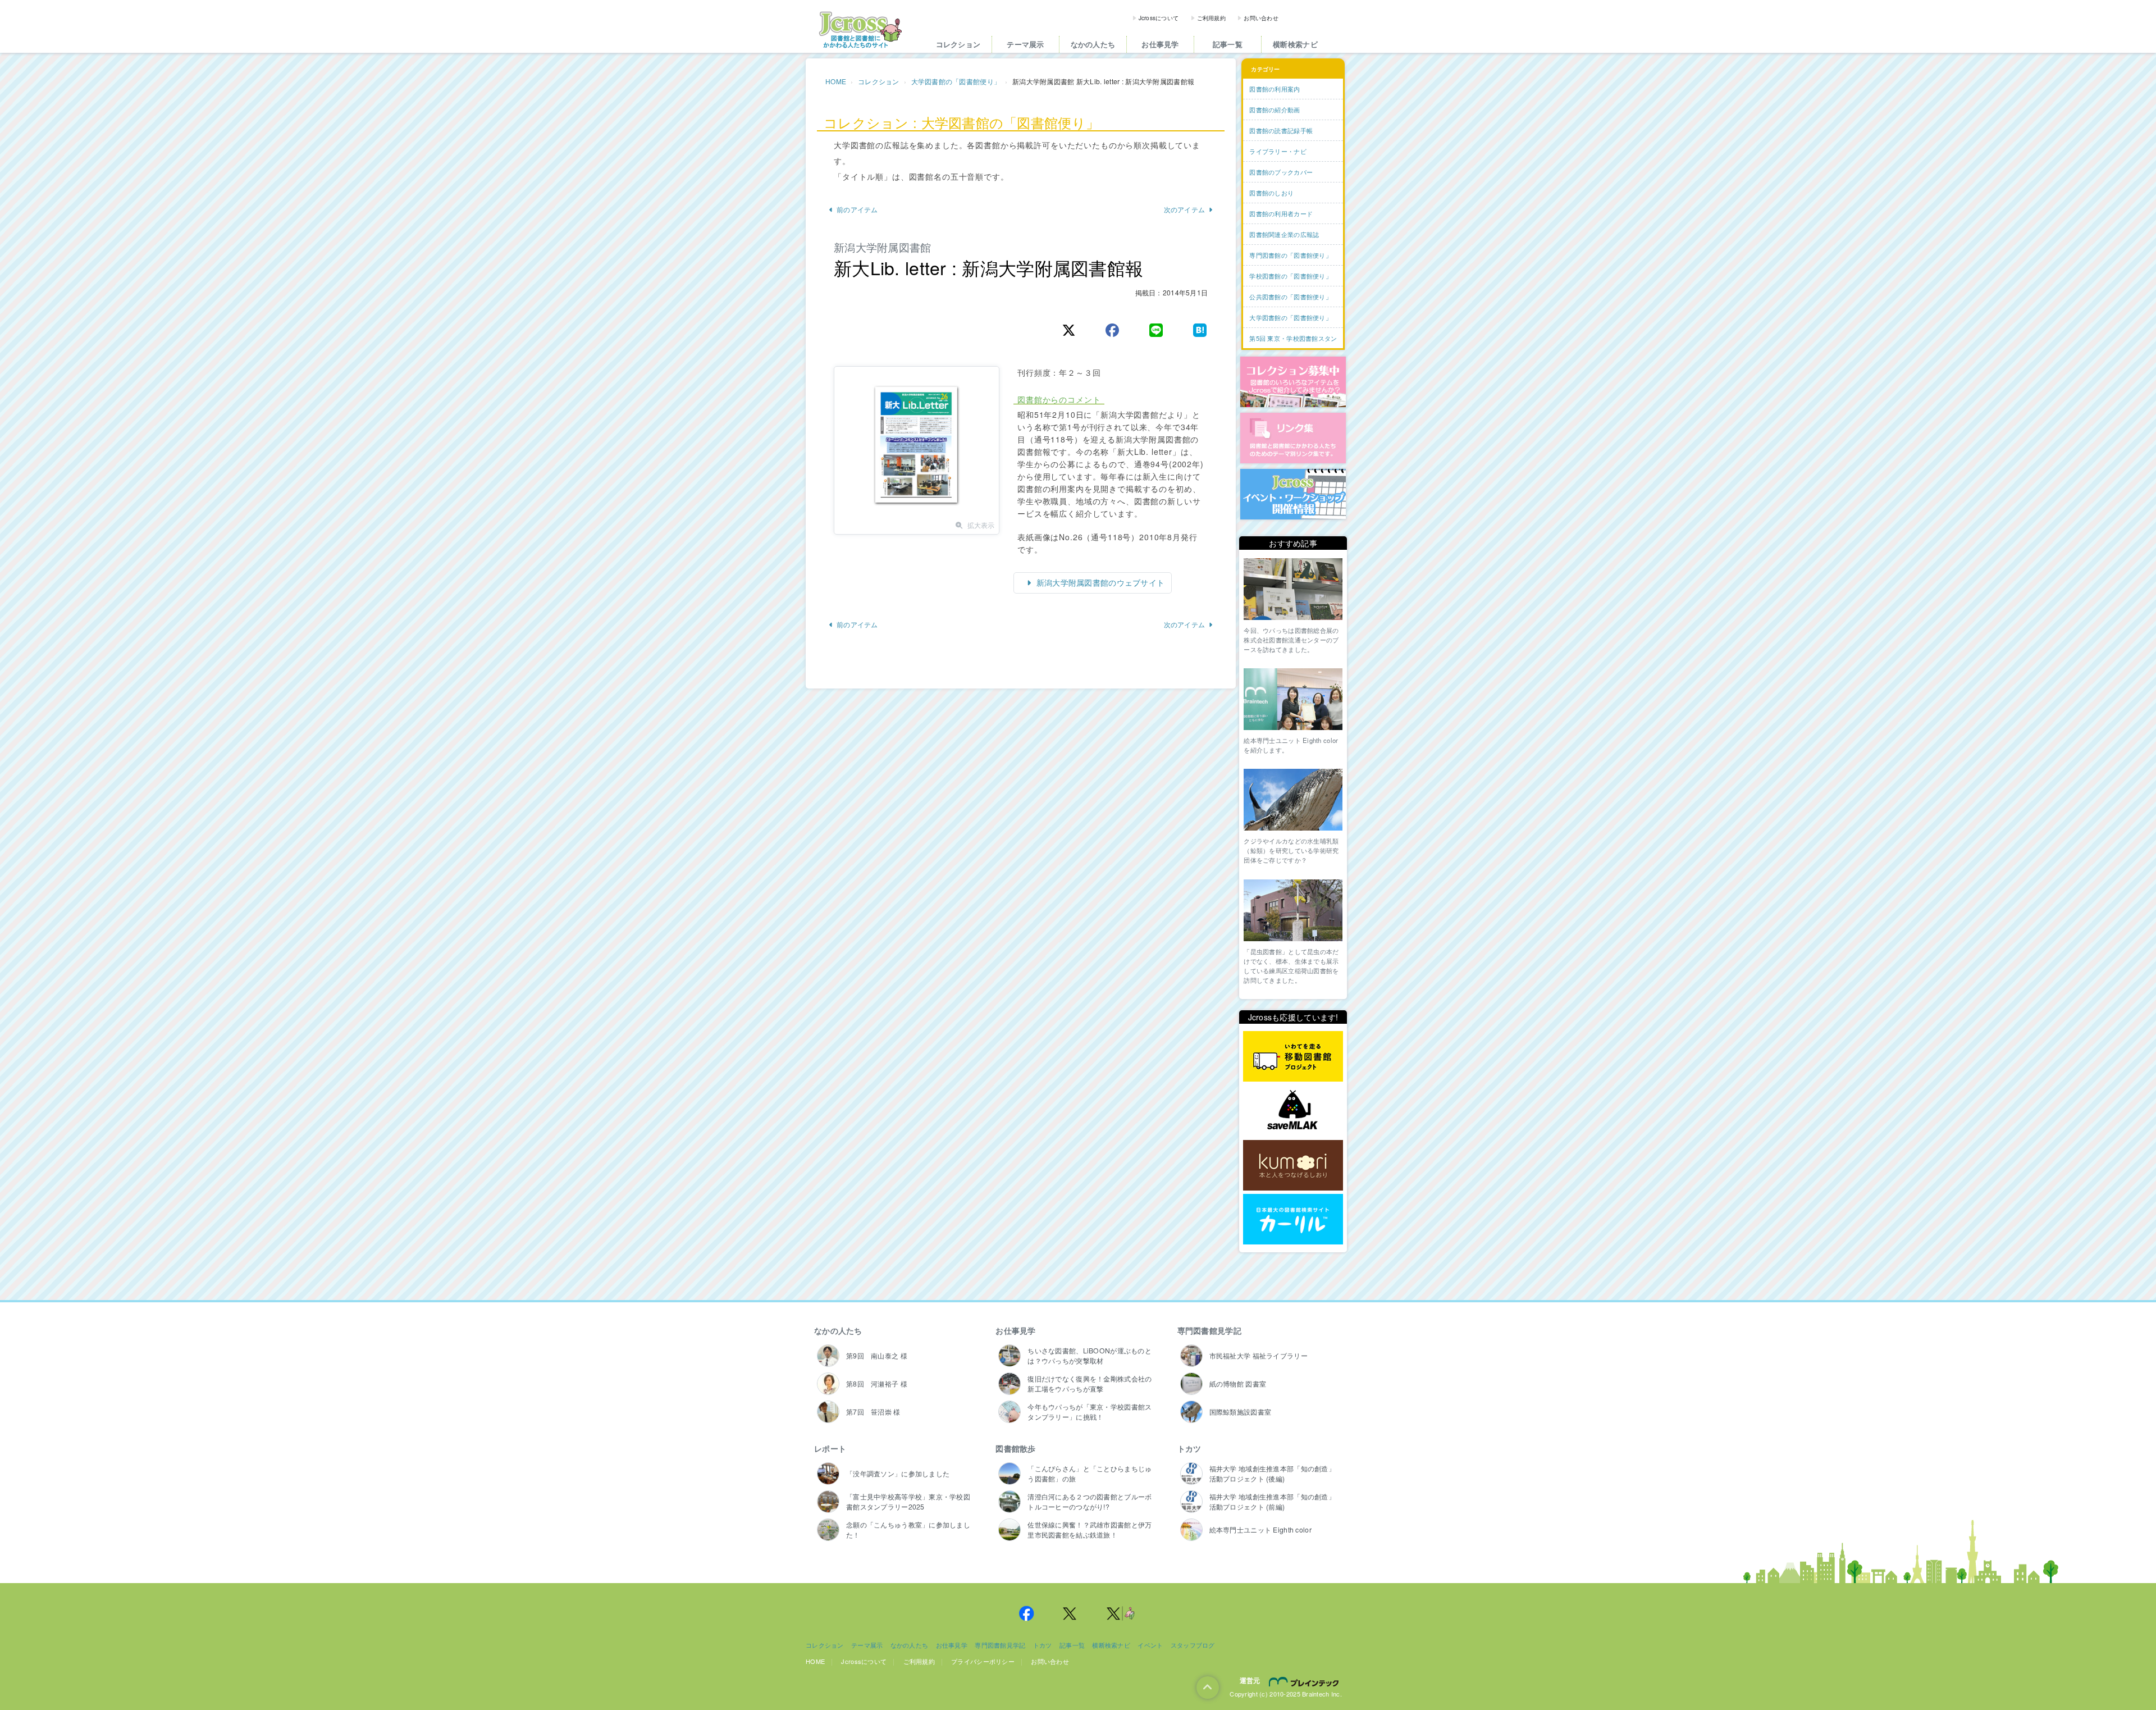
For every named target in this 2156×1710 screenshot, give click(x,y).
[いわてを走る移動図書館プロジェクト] (1293, 1057)
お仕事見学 (1160, 44)
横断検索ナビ (1295, 44)
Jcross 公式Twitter (1070, 1613)
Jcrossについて (1159, 18)
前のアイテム (857, 209)
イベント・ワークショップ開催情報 (1293, 494)
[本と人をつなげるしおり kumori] (1293, 1165)
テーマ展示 (1025, 44)
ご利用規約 (1211, 18)
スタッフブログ (1193, 1645)
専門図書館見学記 (1209, 1330)
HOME (836, 81)
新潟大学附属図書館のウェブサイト (1100, 582)
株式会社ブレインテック (1305, 1681)
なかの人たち (1093, 44)
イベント (1150, 1645)
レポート (830, 1448)
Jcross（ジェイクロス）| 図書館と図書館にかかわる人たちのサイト (860, 30)
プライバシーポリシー (983, 1661)
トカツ (1189, 1448)
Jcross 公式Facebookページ (1026, 1613)
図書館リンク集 (1293, 438)
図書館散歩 (1015, 1448)
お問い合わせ (1261, 18)
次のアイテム (1185, 209)
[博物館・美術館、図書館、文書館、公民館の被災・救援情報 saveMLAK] (1293, 1111)
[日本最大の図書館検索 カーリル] (1293, 1219)
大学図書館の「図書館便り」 (956, 81)
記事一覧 (1228, 44)
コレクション (958, 44)
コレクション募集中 (1293, 382)
